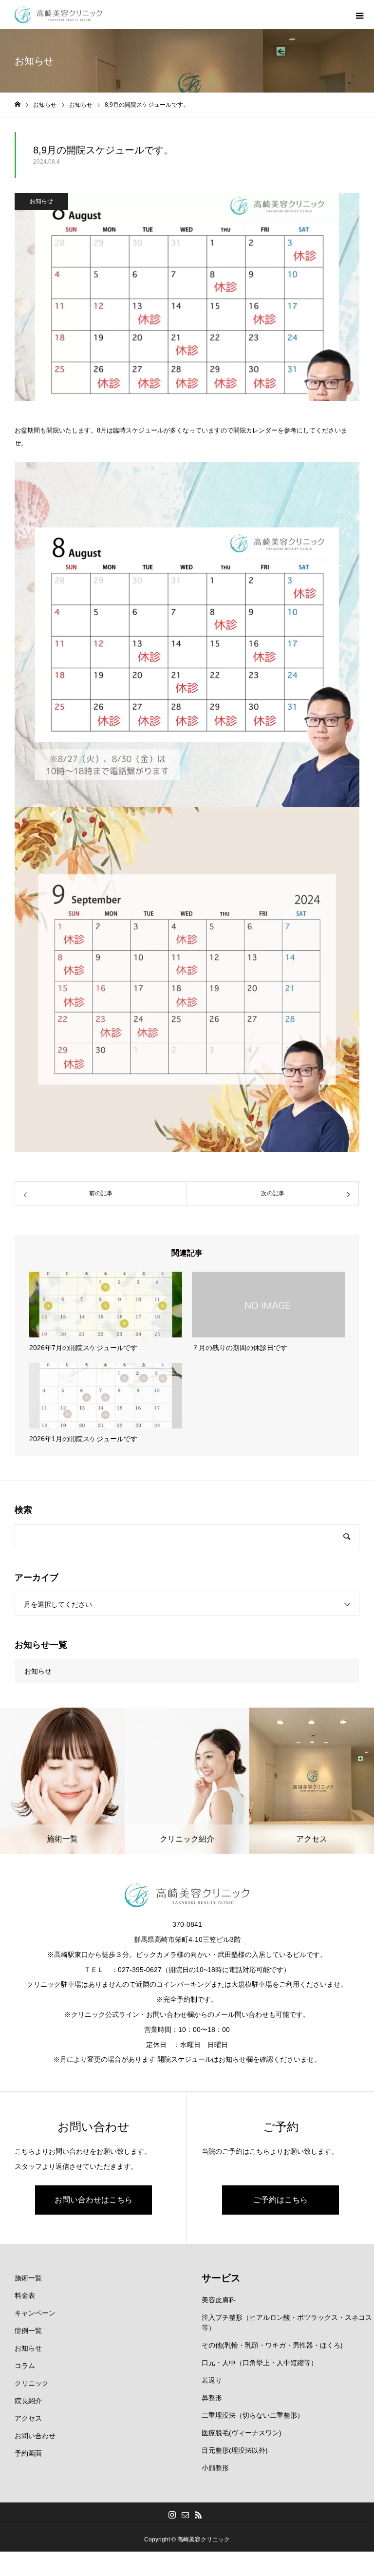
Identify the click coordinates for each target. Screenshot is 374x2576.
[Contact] (186, 2515)
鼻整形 (212, 2398)
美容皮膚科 (219, 2300)
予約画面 (28, 2453)
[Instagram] (172, 2515)
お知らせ (41, 201)
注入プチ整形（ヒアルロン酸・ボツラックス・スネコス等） (287, 2322)
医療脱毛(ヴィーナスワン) (242, 2433)
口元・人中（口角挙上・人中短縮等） (260, 2363)
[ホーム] (18, 104)
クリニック (32, 2383)
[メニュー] (359, 15)
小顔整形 (215, 2468)
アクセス (28, 2418)
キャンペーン (35, 2313)
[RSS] (199, 2515)
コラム (25, 2366)
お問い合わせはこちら (93, 2200)
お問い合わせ (35, 2436)
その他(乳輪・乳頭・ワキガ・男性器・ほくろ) (272, 2345)
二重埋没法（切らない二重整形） (253, 2415)
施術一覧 (28, 2278)
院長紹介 (28, 2401)
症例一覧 (28, 2331)
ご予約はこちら (280, 2200)
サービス (221, 2278)
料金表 (25, 2295)
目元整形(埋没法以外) (235, 2450)
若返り (212, 2380)
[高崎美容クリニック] (58, 15)
